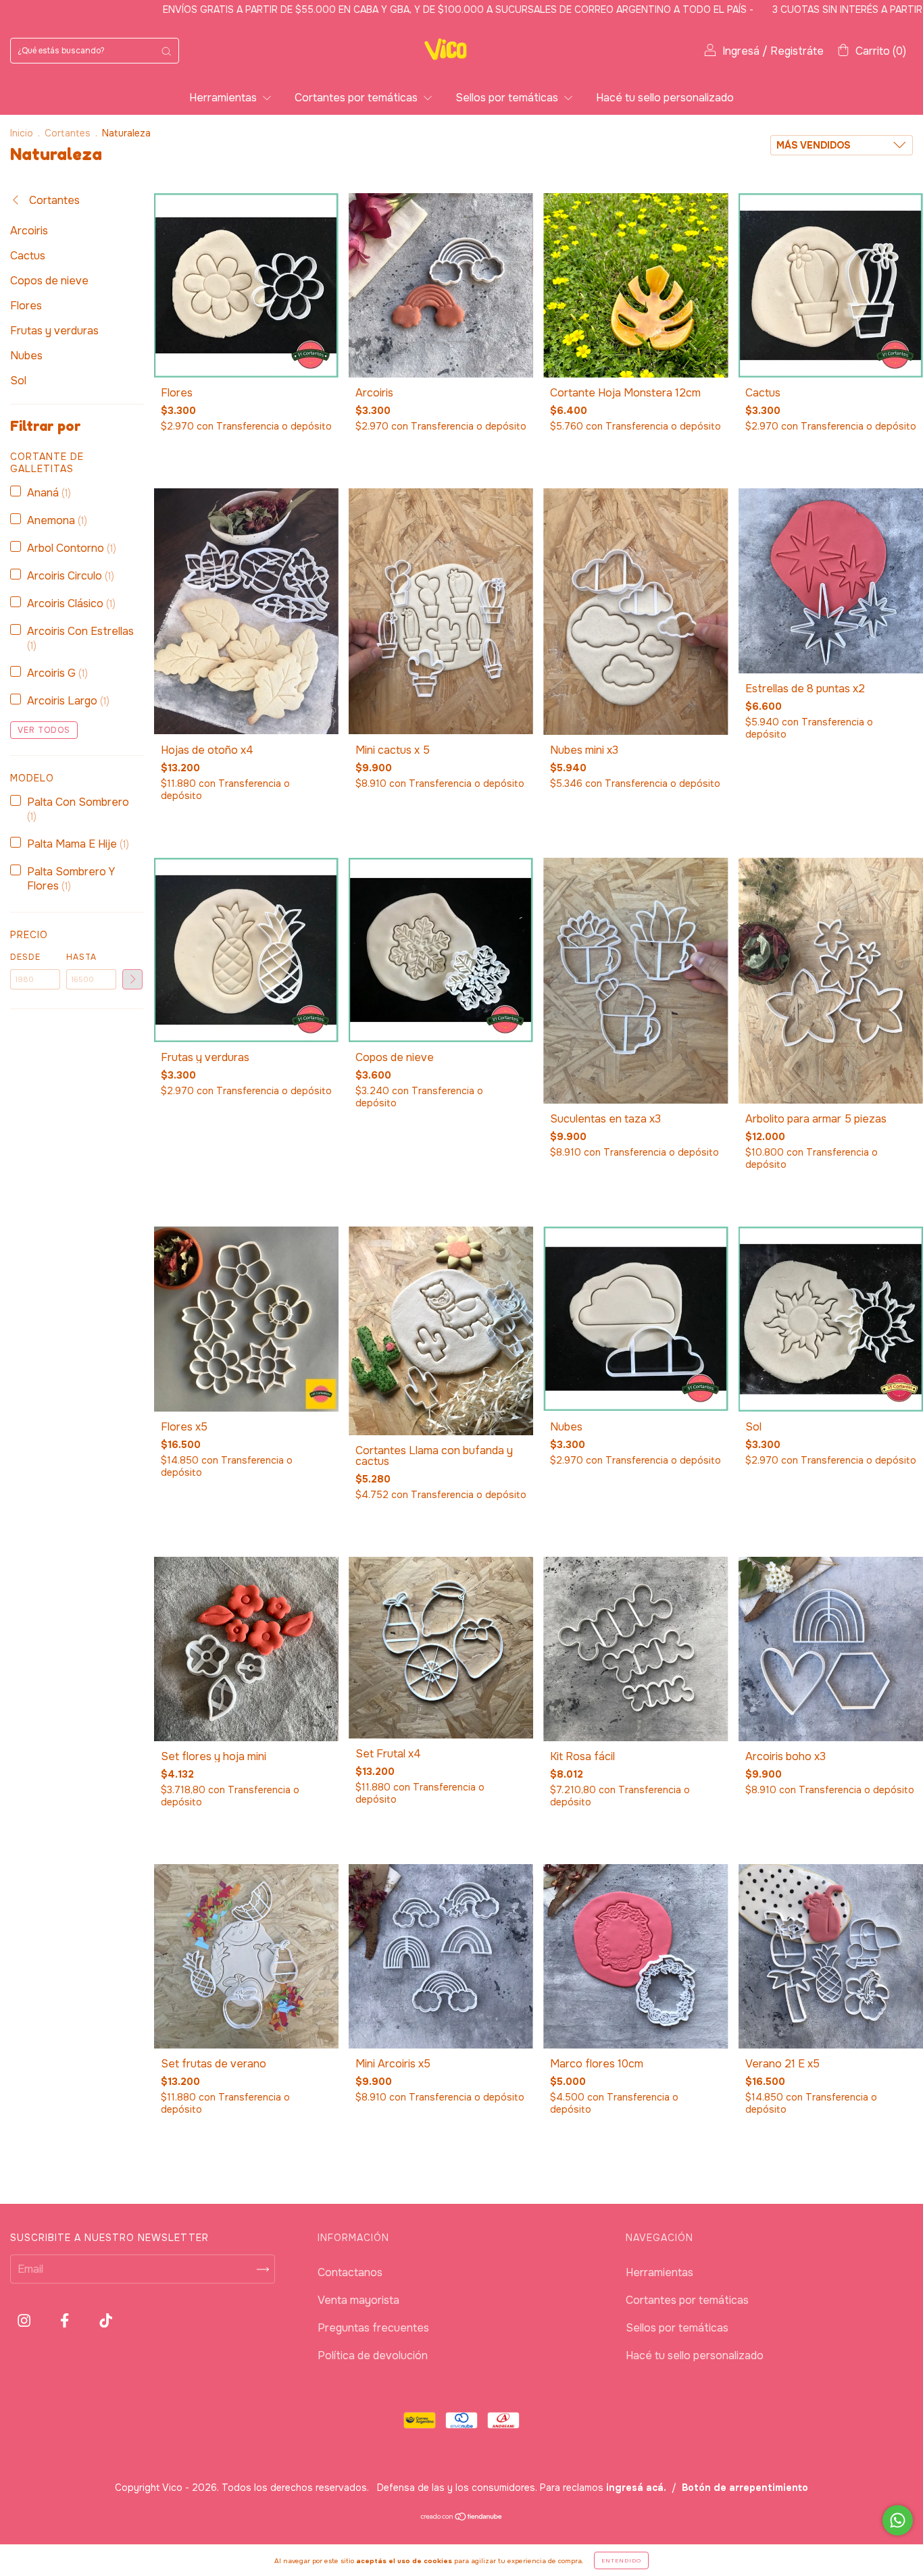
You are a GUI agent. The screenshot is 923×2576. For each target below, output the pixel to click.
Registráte (797, 51)
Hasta (81, 957)
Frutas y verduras (54, 331)
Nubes (26, 356)
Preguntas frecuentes (373, 2328)
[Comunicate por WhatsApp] (898, 2520)
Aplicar (132, 979)
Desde (25, 957)
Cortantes (68, 133)
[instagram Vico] (25, 2321)
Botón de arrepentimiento (745, 2488)
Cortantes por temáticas (357, 98)
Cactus (28, 256)
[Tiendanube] (462, 2517)
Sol (18, 381)
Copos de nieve (49, 281)
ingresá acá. (636, 2488)
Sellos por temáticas (508, 98)
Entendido (621, 2560)
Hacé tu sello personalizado (665, 98)
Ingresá (741, 51)
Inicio (22, 133)
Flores (26, 306)
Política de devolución (373, 2355)
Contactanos (350, 2272)
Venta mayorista (358, 2300)
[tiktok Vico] (106, 2321)
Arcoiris (29, 231)
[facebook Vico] (66, 2321)
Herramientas (224, 98)
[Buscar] (166, 51)
